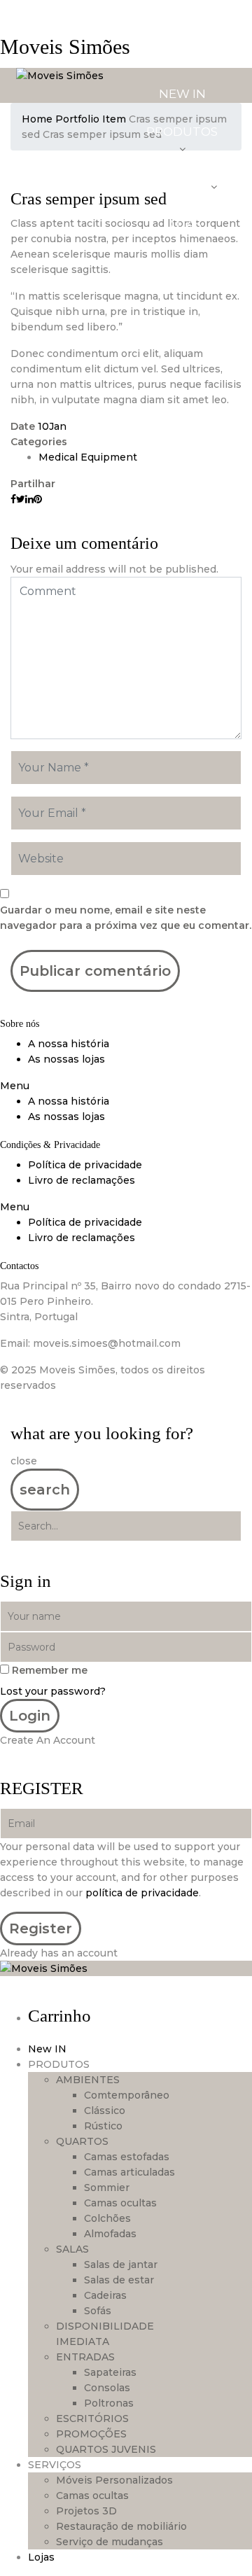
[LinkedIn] (29, 499)
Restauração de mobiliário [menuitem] (121, 2526)
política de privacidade (142, 1893)
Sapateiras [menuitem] (110, 2372)
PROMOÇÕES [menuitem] (91, 2434)
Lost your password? (53, 1691)
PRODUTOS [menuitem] (59, 2064)
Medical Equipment (88, 457)
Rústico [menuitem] (103, 2126)
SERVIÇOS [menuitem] (55, 2465)
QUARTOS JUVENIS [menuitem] (106, 2449)
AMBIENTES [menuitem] (88, 2080)
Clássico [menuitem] (105, 2110)
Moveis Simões (65, 47)
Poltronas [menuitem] (109, 2403)
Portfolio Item (91, 119)
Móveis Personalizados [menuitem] (114, 2480)
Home (37, 119)
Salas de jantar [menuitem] (121, 2264)
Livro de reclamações (82, 1180)
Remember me (50, 1670)
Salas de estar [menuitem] (119, 2280)
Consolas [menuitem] (107, 2388)
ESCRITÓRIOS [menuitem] (92, 2418)
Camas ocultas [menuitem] (120, 2203)
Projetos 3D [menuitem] (86, 2511)
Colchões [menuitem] (107, 2218)
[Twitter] (21, 499)
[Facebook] (13, 499)
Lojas (182, 224)
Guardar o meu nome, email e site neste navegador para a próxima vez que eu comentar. (126, 918)
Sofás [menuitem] (98, 2311)
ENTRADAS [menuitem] (85, 2357)
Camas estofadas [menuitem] (127, 2157)
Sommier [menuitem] (107, 2187)
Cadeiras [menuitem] (105, 2295)
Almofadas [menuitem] (110, 2234)
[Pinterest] (38, 499)
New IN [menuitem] (47, 2049)
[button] (126, 1086)
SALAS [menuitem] (72, 2249)
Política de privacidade (85, 1165)
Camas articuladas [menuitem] (129, 2172)
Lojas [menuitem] (41, 2557)
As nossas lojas (66, 1059)
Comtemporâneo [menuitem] (127, 2095)
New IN (182, 94)
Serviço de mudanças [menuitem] (110, 2542)
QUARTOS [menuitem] (82, 2141)
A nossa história (69, 1044)
